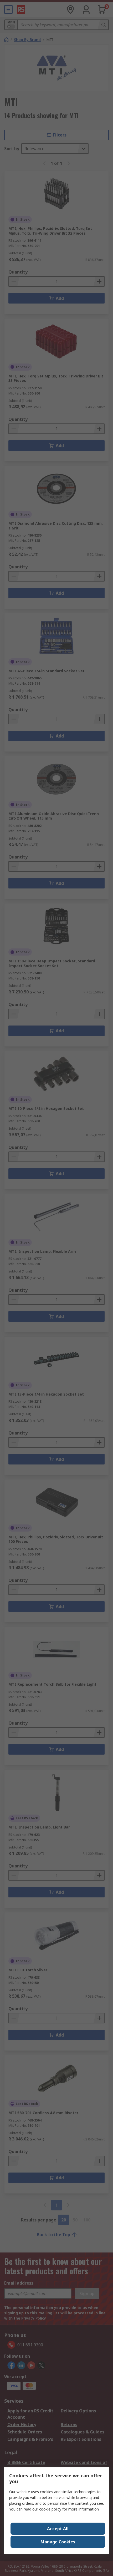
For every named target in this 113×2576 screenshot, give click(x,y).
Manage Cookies (58, 2542)
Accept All (58, 2529)
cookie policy (50, 2509)
